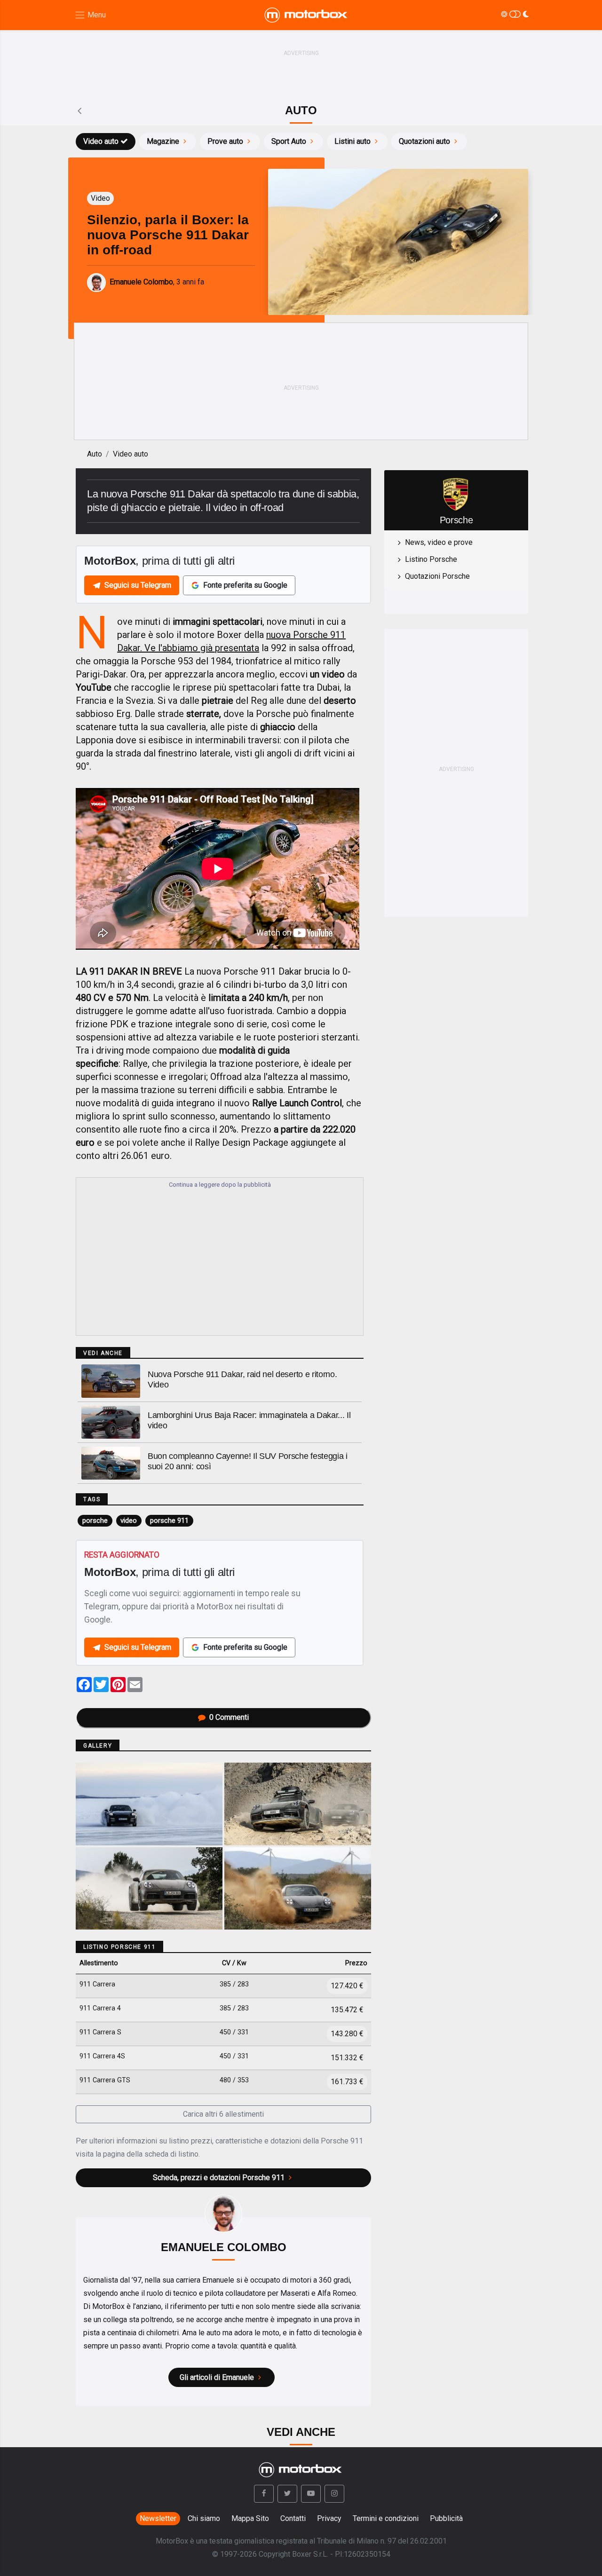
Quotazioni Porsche (437, 576)
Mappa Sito (250, 2518)
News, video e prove (439, 542)
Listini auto (352, 141)
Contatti (293, 2518)
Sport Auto (289, 141)
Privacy (329, 2518)
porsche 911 (169, 1520)
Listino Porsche (431, 559)
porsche (95, 1520)
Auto (95, 454)
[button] (264, 2494)
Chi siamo (204, 2518)
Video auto (101, 141)
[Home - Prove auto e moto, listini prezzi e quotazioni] (307, 15)
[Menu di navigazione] (90, 15)
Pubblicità (446, 2518)
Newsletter (158, 2518)
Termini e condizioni (386, 2518)
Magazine (163, 141)
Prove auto (225, 141)
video (129, 1520)
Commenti (229, 1717)
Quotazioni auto (424, 141)
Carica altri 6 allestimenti (223, 2114)
